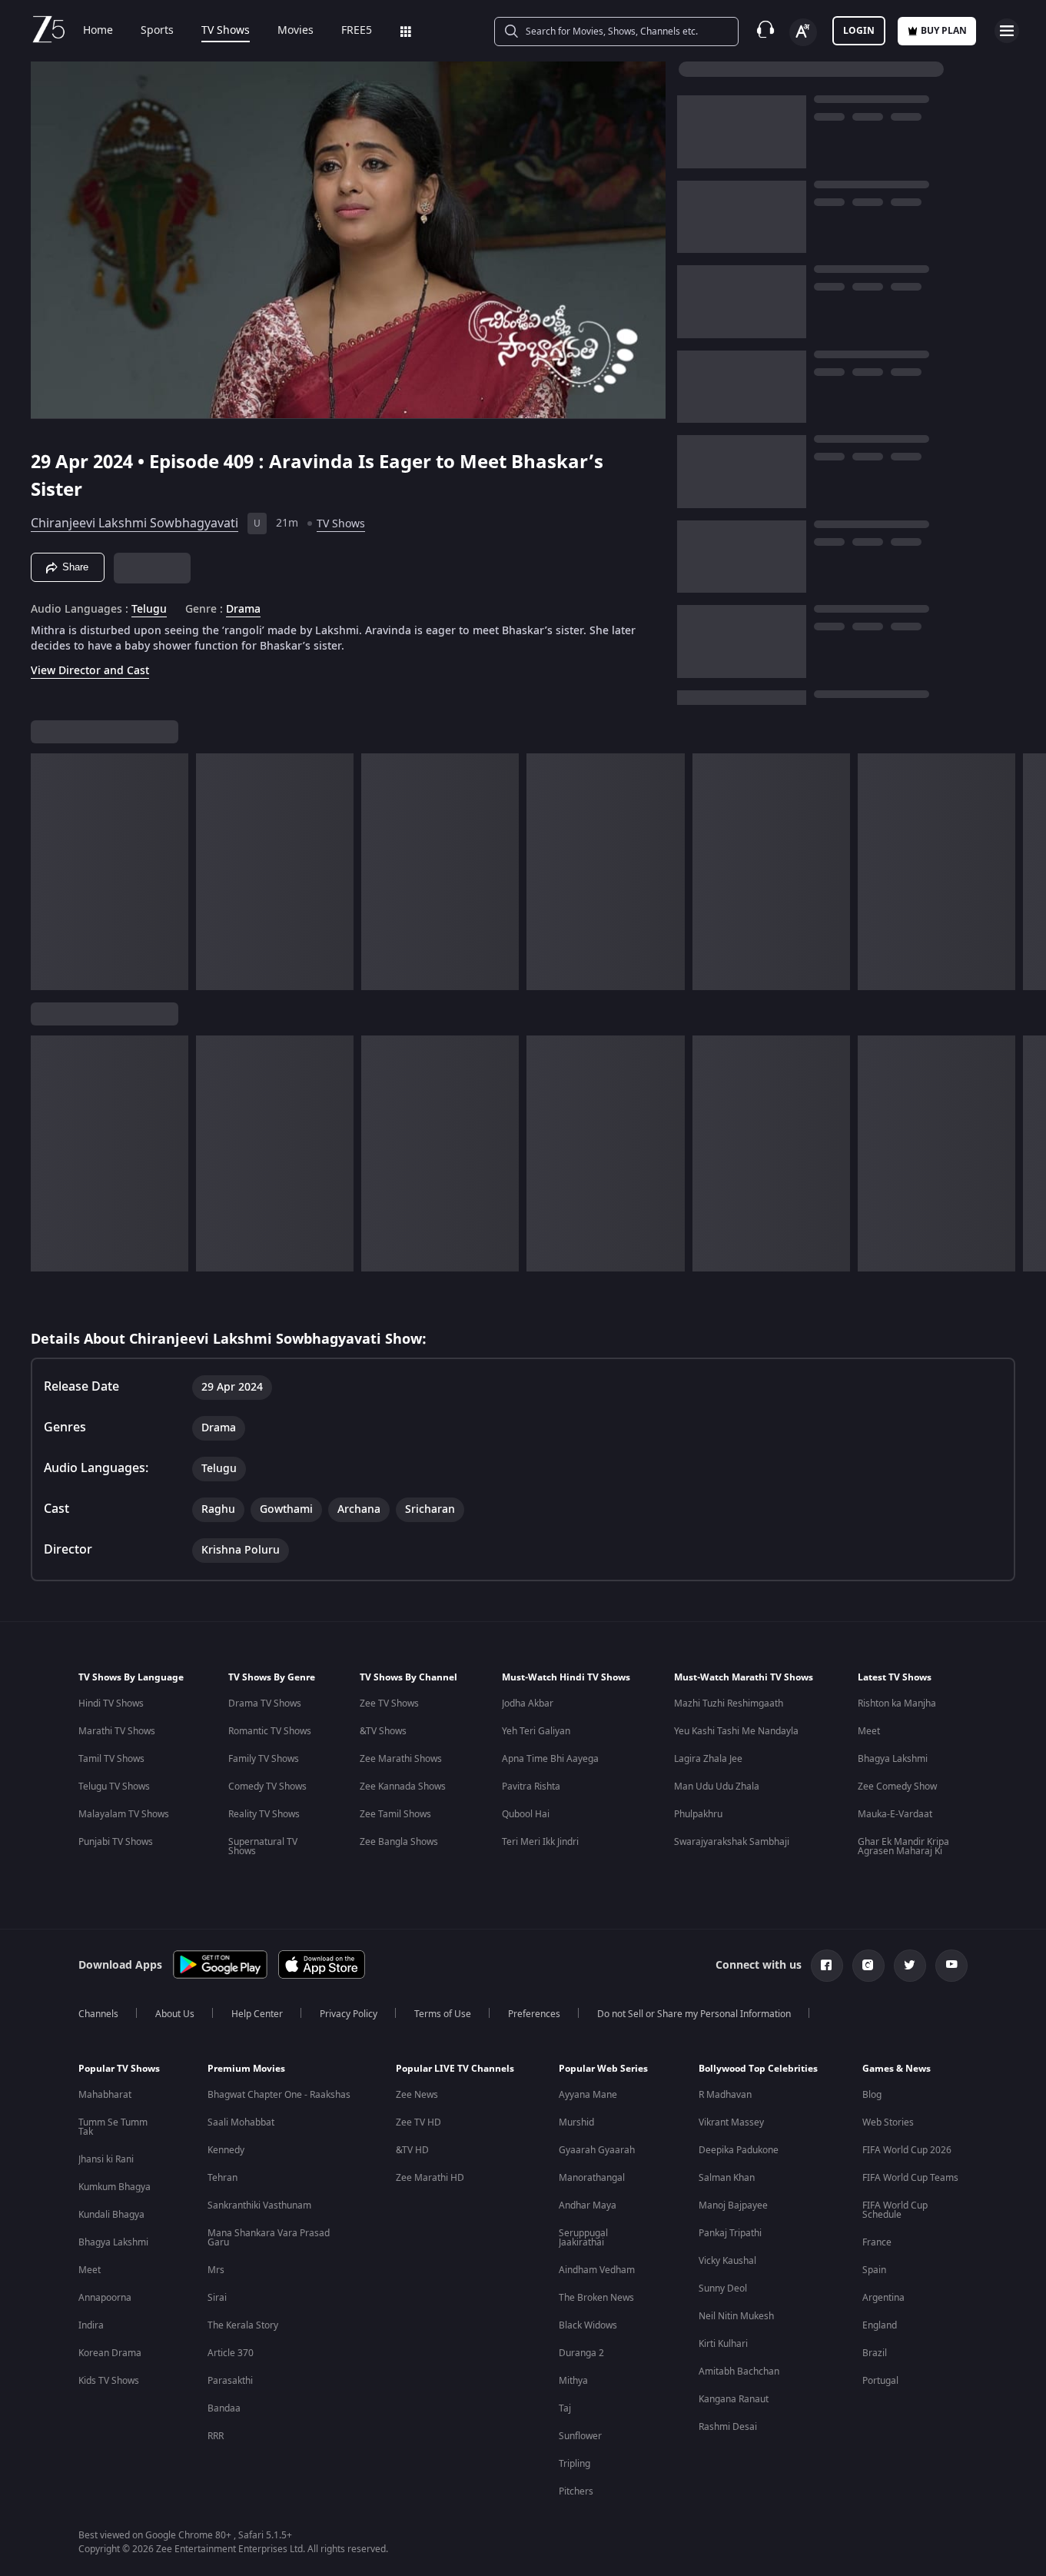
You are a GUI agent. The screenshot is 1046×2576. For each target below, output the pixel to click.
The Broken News (596, 2298)
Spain (874, 2270)
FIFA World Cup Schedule (895, 2210)
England (880, 2325)
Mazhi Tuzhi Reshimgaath (729, 1703)
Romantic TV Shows (270, 1731)
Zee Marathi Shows (401, 1759)
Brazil (875, 2353)
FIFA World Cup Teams (910, 2178)
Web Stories (888, 2122)
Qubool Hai (526, 1814)
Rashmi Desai (728, 2427)
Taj (565, 2408)
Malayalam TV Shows (124, 1814)
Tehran (222, 2178)
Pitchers (576, 2491)
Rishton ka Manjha (897, 1703)
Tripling (574, 2464)
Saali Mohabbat (241, 2122)
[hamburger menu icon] (1007, 31)
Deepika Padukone (739, 2150)
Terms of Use (443, 2014)
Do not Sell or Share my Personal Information (694, 2014)
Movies (296, 31)
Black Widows (588, 2325)
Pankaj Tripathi (730, 2233)
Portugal (880, 2381)
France (877, 2242)
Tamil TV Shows (111, 1759)
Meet (869, 1731)
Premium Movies (246, 2069)
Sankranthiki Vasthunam (259, 2205)
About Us (175, 2014)
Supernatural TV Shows (263, 1846)
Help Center (257, 2014)
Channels (98, 2014)
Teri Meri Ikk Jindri (540, 1842)
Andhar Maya (588, 2205)
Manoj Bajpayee (733, 2205)
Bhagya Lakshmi (893, 1759)
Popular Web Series (603, 2069)
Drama (243, 610)
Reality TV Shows (264, 1814)
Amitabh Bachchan (739, 2372)
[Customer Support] (765, 31)
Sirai (217, 2298)
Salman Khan (727, 2178)
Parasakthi (230, 2381)
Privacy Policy (349, 2014)
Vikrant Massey (731, 2122)
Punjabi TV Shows (116, 1842)
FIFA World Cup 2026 (907, 2150)
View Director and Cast (90, 671)
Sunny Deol (723, 2288)
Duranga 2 (581, 2353)
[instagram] (868, 1966)
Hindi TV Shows (111, 1703)
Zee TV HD (418, 2122)
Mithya (573, 2381)
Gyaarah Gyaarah (597, 2150)
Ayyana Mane (588, 2095)
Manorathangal (592, 2178)
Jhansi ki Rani (106, 2159)
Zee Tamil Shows (395, 1814)
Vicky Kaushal (727, 2261)
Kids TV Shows (109, 2381)
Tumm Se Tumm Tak (113, 2127)
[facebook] (827, 1966)
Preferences (534, 2014)
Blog (872, 2095)
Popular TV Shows (119, 2069)
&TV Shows (383, 1731)
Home (98, 31)
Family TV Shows (264, 1759)
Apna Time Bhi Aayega (550, 1759)
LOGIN (859, 31)
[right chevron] (1029, 872)
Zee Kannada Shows (403, 1787)
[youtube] (951, 1966)
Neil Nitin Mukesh (736, 2316)
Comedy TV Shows (267, 1787)
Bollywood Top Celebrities (758, 2069)
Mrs (216, 2270)
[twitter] (910, 1966)
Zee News (417, 2095)
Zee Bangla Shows (399, 1842)
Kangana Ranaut (734, 2399)
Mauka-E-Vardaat (895, 1814)
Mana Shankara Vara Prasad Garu (269, 2238)
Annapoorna (105, 2298)
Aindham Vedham (597, 2270)
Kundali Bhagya (111, 2215)
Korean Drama (110, 2353)
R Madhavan (725, 2095)
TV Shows (226, 31)
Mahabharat (105, 2095)
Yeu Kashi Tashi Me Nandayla (736, 1731)
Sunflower (580, 2436)
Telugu (149, 610)
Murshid (576, 2122)
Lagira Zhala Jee (708, 1759)
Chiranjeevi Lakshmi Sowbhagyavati (134, 524)
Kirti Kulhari (723, 2344)
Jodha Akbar (528, 1703)
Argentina (883, 2298)
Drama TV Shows (265, 1703)
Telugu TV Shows (114, 1787)
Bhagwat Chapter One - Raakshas (279, 2095)
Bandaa (224, 2408)
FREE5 (357, 31)
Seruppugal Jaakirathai (583, 2238)
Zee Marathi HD (430, 2178)
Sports (157, 31)
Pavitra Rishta (531, 1787)
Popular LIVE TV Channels (455, 2069)
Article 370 (231, 2353)
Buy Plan (944, 31)
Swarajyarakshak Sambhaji (732, 1842)
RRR (216, 2436)
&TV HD (412, 2150)
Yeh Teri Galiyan (536, 1731)
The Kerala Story (243, 2325)
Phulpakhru (698, 1814)
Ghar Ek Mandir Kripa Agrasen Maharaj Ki (903, 1846)
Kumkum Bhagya (115, 2187)
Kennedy (226, 2150)
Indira (91, 2325)
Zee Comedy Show (897, 1787)
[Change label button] (803, 32)
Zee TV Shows (389, 1703)
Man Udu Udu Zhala (717, 1787)
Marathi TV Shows (117, 1731)
